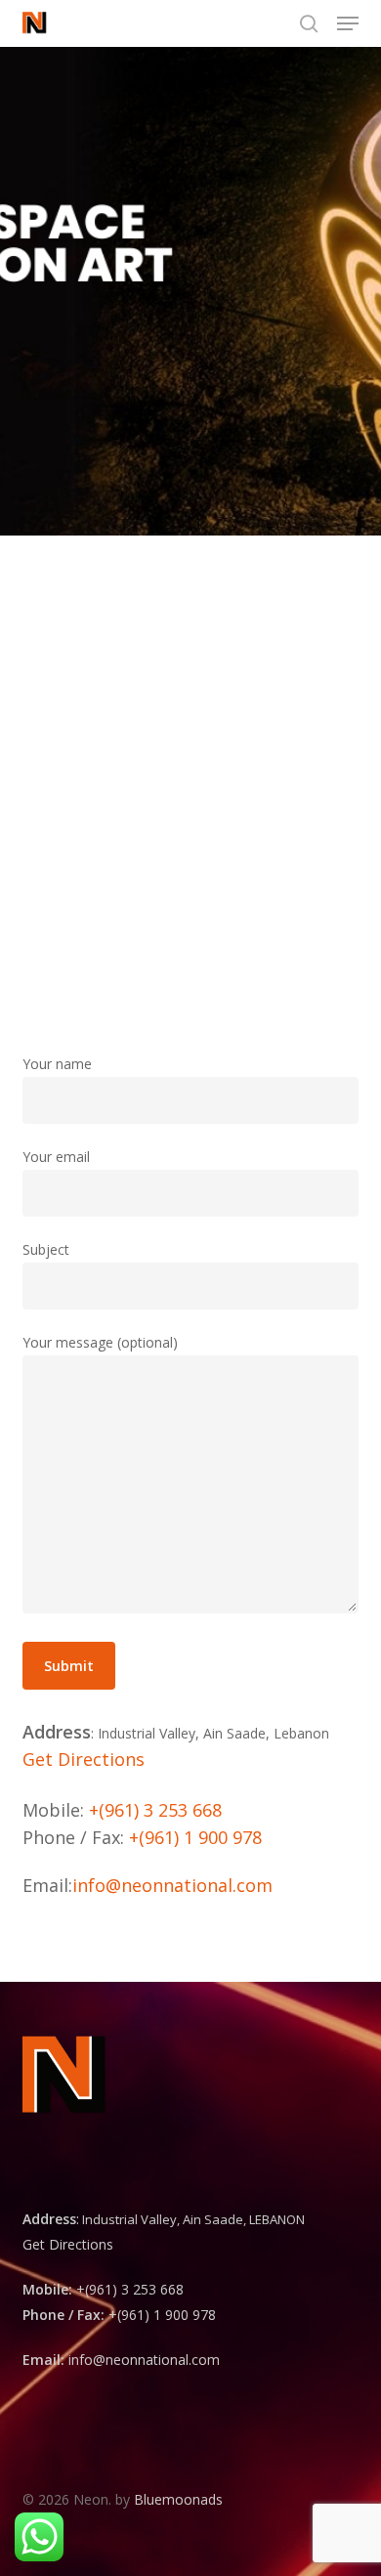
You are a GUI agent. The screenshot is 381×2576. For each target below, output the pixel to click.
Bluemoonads (178, 2499)
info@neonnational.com (172, 1885)
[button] (348, 23)
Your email (56, 1157)
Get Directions (84, 1759)
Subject (46, 1249)
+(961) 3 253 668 (155, 1810)
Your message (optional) (100, 1342)
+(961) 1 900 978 (195, 1837)
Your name (57, 1064)
